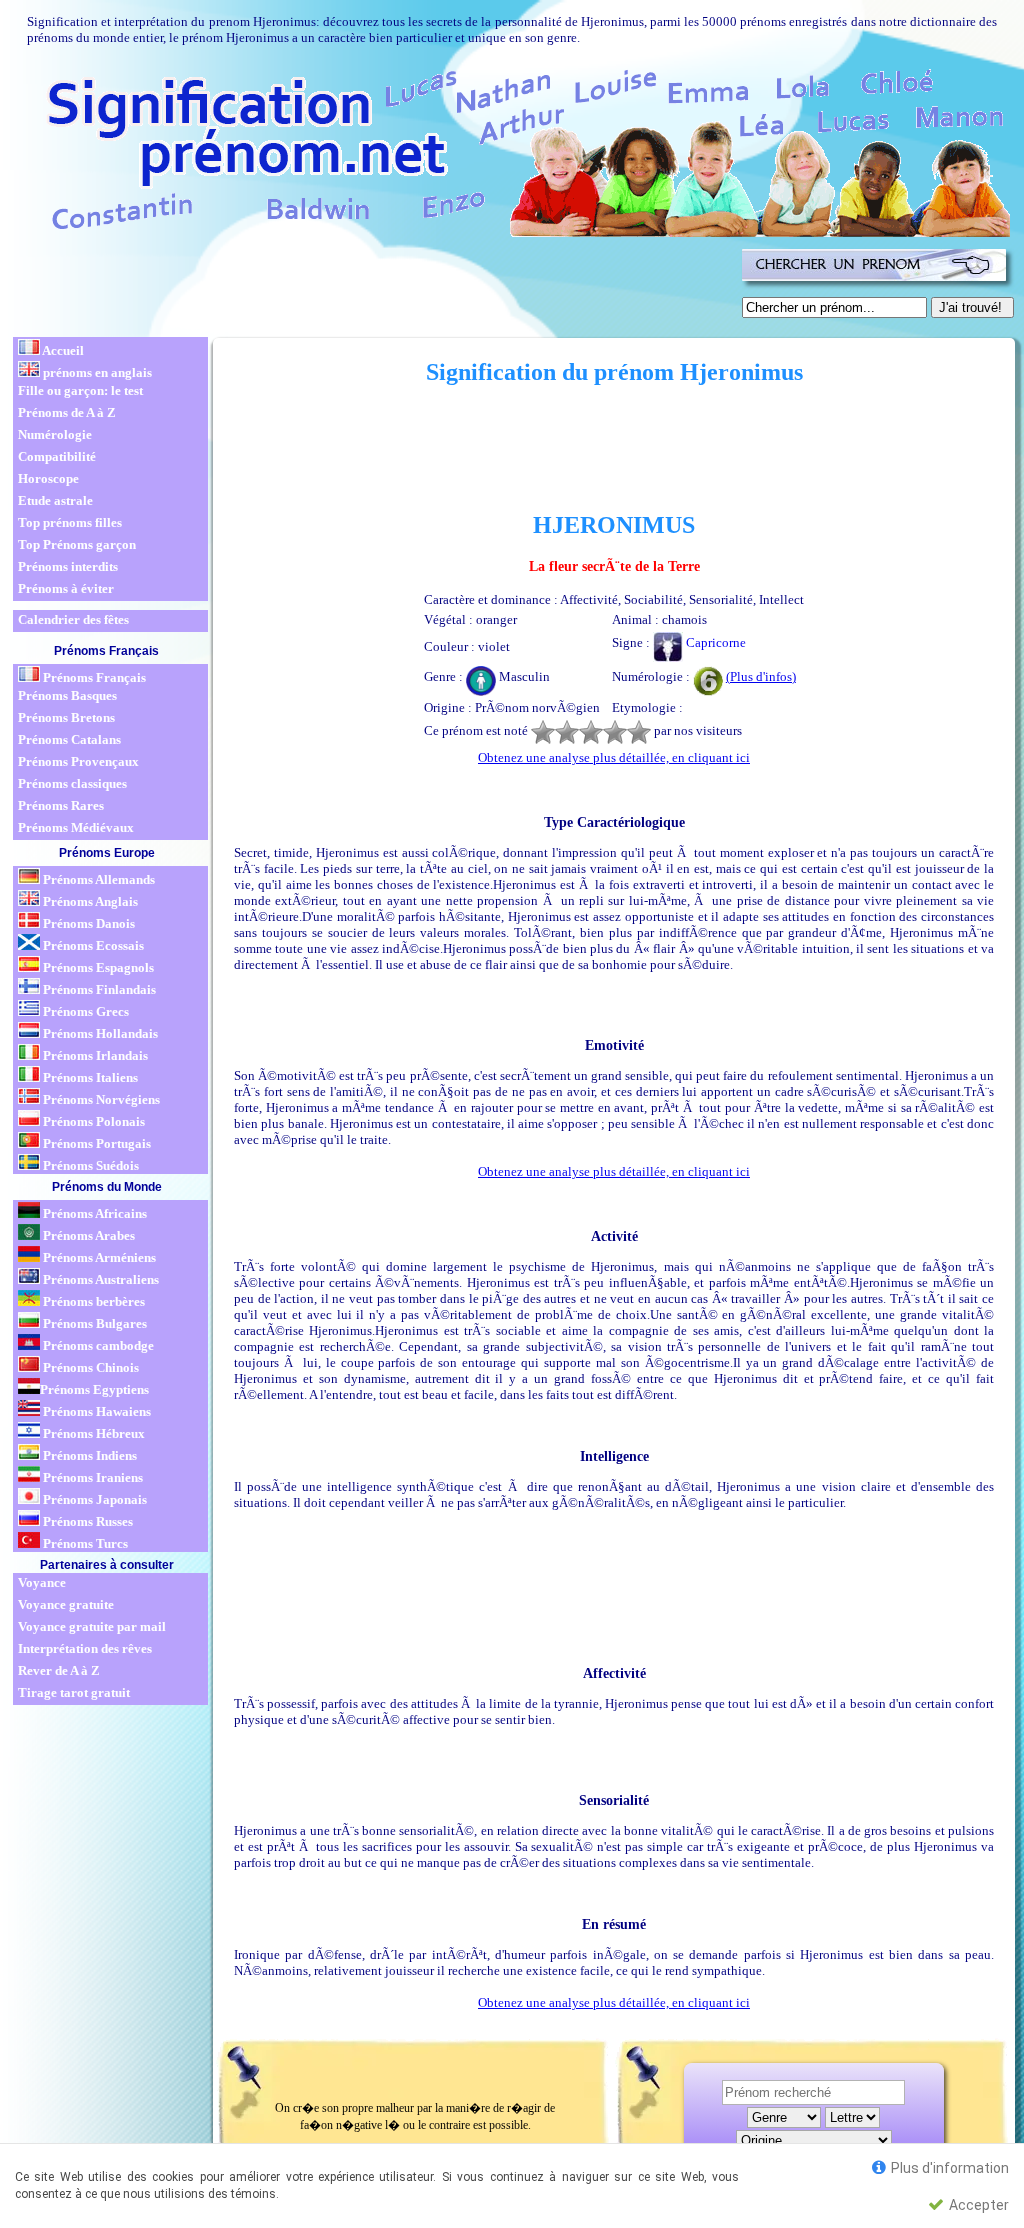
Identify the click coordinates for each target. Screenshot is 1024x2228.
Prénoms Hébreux (92, 1433)
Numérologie (55, 434)
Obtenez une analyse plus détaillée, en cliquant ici (614, 757)
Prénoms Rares (61, 805)
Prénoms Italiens (89, 1077)
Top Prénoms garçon (77, 544)
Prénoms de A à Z (67, 412)
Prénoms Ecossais (92, 945)
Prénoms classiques (72, 783)
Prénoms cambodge (97, 1345)
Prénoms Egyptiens (94, 1389)
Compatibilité (57, 456)
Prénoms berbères (92, 1301)
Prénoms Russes (86, 1521)
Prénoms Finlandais (98, 989)
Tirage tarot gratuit (74, 1692)
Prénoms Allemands (97, 879)
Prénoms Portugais (95, 1143)
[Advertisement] (374, 288)
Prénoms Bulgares (93, 1323)
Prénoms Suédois (89, 1165)
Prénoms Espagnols (97, 967)
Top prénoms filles (70, 522)
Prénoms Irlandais (94, 1055)
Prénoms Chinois (89, 1367)
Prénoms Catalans (69, 739)
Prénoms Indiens (88, 1455)
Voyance (42, 1582)
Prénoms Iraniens (91, 1477)
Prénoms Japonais (93, 1499)
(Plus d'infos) (761, 676)
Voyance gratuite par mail (92, 1626)
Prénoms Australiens (99, 1279)
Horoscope (48, 478)
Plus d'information (948, 2168)
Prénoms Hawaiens (95, 1411)
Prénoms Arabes (87, 1235)
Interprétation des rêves (85, 1648)
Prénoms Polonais (92, 1121)
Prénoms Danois (87, 923)
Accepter (977, 2205)
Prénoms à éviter (66, 588)
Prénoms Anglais (89, 901)
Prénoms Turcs (84, 1543)
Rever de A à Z (59, 1670)
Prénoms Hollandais (99, 1033)
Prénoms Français (93, 677)
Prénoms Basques (67, 695)
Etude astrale (55, 500)
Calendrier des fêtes (73, 619)
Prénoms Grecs (84, 1011)
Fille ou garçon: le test (80, 390)
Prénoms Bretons (66, 717)
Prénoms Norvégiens (100, 1099)
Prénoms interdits (68, 566)
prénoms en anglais (96, 372)
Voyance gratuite (66, 1604)
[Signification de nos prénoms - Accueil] (510, 149)
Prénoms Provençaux (78, 761)
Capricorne (714, 642)
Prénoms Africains (93, 1213)
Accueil (62, 350)
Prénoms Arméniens (98, 1257)
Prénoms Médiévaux (76, 827)
